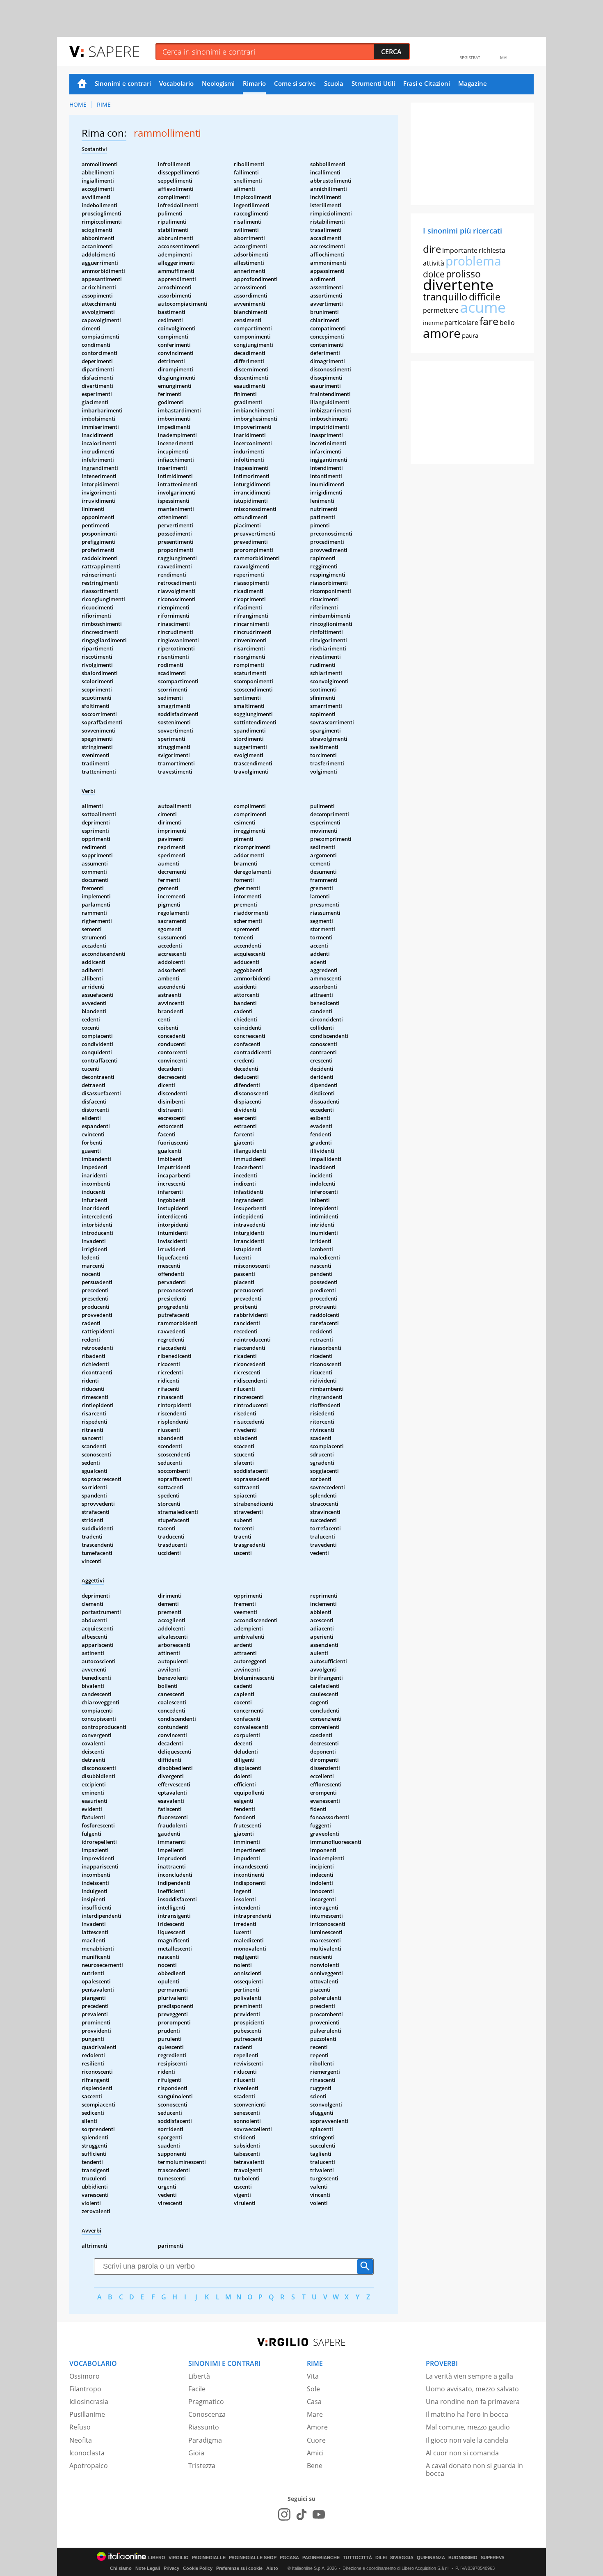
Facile (197, 2389)
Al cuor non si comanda (462, 2453)
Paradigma (205, 2440)
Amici (315, 2453)
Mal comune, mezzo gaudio (468, 2427)
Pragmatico (206, 2402)
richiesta (492, 250)
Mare (315, 2414)
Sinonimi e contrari (123, 83)
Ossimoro (85, 2376)
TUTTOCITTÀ (357, 2558)
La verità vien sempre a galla (469, 2376)
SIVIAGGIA (402, 2558)
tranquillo (445, 297)
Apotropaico (89, 2466)
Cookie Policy (198, 2568)
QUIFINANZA (431, 2558)
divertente (458, 285)
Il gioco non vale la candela (467, 2440)
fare (489, 321)
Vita (313, 2376)
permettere (441, 310)
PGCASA (289, 2558)
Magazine (473, 83)
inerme (433, 323)
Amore (317, 2427)
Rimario (254, 83)
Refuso (80, 2427)
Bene (315, 2466)
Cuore (316, 2440)
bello (507, 323)
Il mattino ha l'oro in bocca (467, 2414)
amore (442, 333)
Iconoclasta (87, 2453)
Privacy (171, 2568)
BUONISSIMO (463, 2558)
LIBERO (157, 2558)
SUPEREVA (493, 2558)
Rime (104, 104)
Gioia (196, 2453)
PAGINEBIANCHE (321, 2558)
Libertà (199, 2376)
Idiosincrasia (89, 2402)
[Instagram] (284, 2514)
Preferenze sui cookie (239, 2568)
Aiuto (272, 2568)
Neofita (81, 2440)
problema (473, 261)
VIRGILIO (179, 2558)
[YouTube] (319, 2514)
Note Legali (148, 2568)
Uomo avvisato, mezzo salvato (472, 2389)
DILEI (381, 2558)
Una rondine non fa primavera (473, 2402)
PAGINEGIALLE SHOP (253, 2558)
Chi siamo (121, 2568)
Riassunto (204, 2427)
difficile (485, 297)
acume (483, 307)
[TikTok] (301, 2514)
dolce (434, 274)
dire (432, 249)
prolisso (463, 274)
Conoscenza (207, 2414)
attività (434, 263)
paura (470, 335)
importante (460, 250)
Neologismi (218, 83)
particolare (461, 323)
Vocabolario (176, 83)
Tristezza (202, 2466)
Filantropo (85, 2389)
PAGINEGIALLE (209, 2558)
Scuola (334, 83)
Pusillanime (87, 2414)
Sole (313, 2389)
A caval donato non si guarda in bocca (474, 2470)
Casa (314, 2402)
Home (82, 84)
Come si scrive (295, 83)
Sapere (114, 51)
